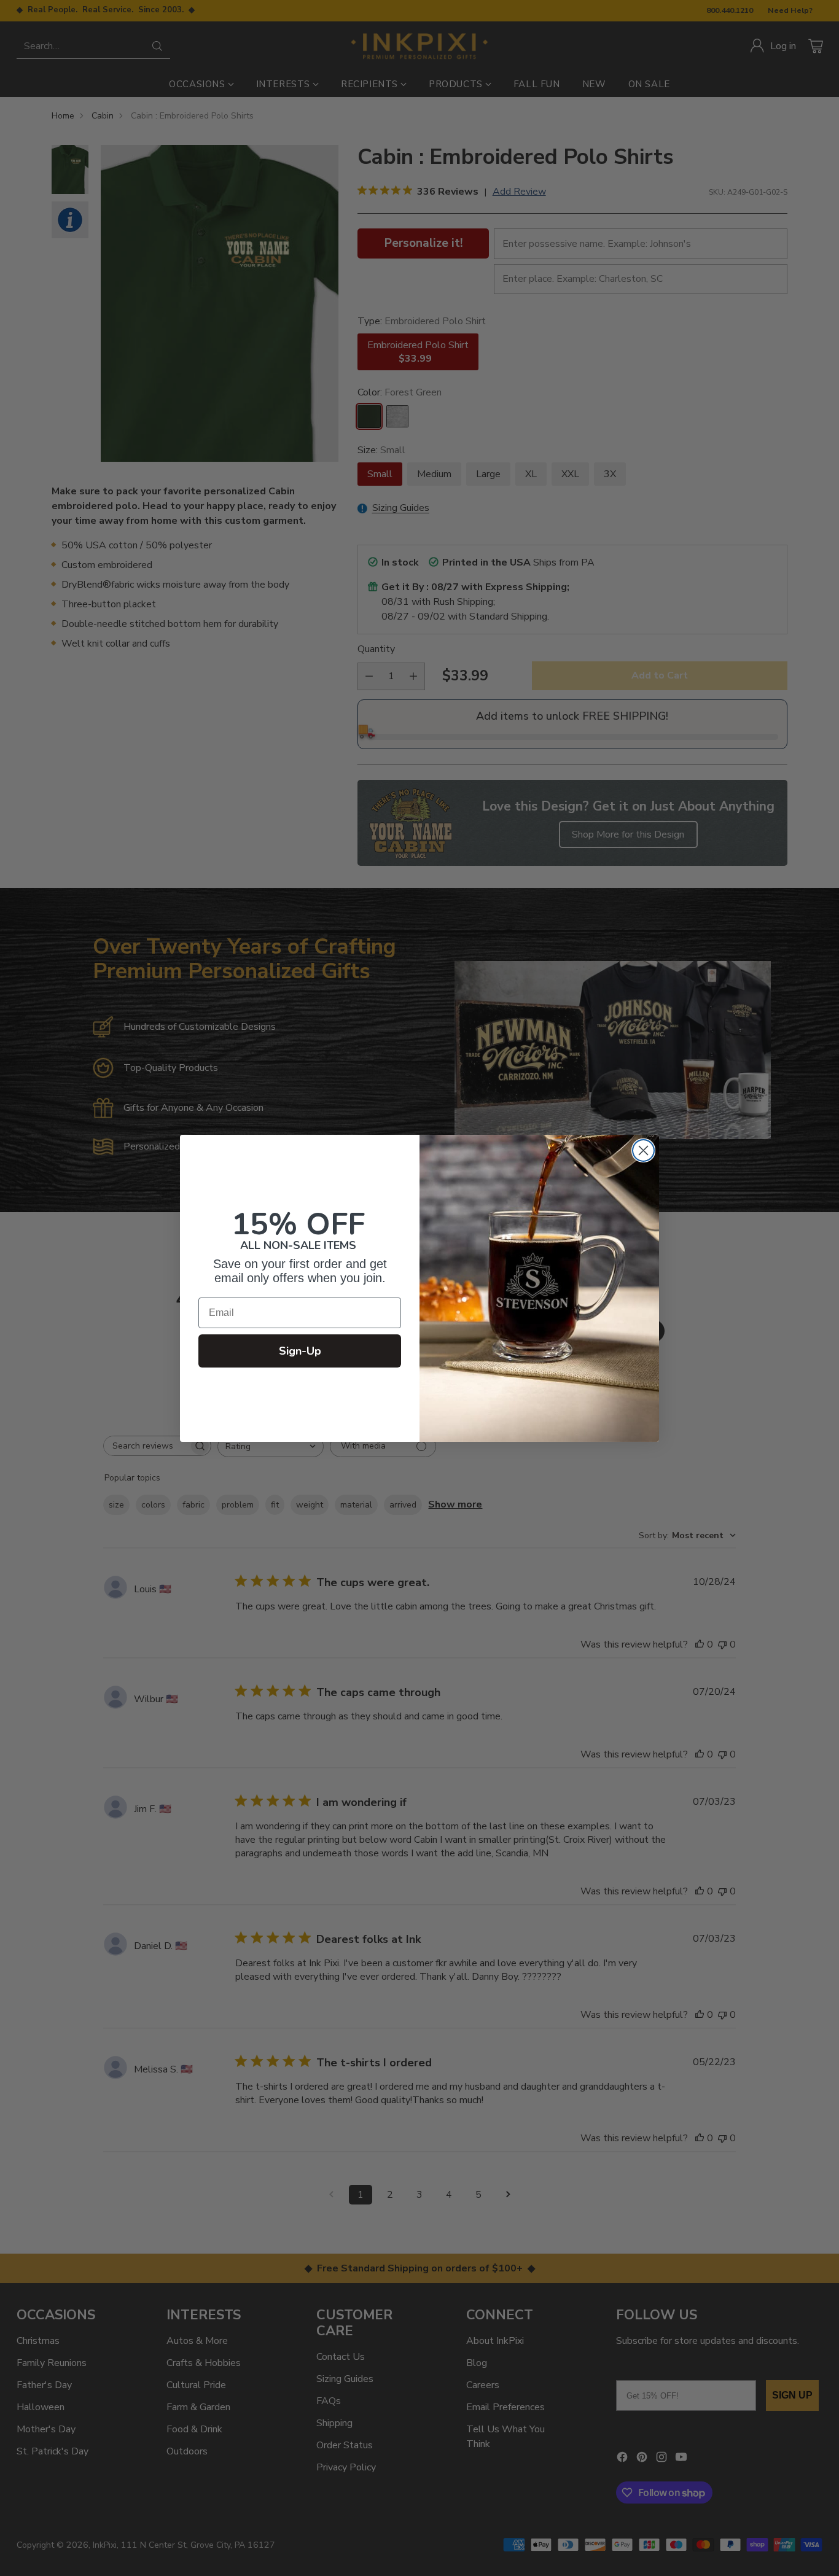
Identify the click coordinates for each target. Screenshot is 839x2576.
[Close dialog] (643, 1150)
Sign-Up (300, 1351)
